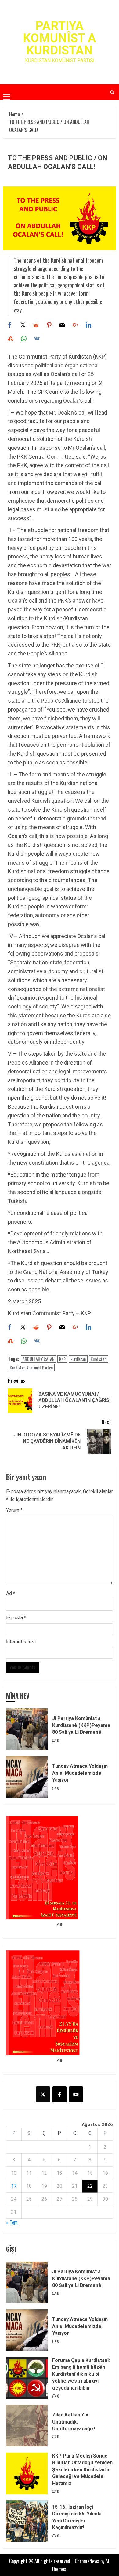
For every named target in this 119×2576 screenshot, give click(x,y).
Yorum (14, 1510)
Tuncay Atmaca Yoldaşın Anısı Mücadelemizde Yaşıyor (80, 1773)
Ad (11, 1593)
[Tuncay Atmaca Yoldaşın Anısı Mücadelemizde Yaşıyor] (27, 1777)
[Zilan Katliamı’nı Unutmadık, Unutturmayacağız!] (27, 2426)
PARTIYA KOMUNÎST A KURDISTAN (60, 38)
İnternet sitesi (21, 1642)
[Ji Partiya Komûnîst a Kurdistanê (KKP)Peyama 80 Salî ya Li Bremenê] (27, 1729)
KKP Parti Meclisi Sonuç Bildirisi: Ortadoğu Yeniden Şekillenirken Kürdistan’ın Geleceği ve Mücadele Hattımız (82, 2470)
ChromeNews (87, 2561)
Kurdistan (98, 1359)
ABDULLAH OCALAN (38, 1359)
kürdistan (78, 1359)
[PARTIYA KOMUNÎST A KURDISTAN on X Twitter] (43, 2094)
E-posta (16, 1618)
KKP (62, 1359)
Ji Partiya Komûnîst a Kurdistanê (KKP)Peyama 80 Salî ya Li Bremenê (81, 1725)
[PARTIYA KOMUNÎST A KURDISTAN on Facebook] (60, 2094)
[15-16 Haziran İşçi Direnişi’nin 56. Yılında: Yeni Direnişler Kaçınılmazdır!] (27, 2521)
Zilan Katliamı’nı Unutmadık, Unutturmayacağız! (74, 2422)
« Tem (12, 2222)
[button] (7, 92)
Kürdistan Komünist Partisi (31, 1367)
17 (14, 2186)
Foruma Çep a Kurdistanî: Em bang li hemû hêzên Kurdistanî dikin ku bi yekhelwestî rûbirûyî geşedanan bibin (81, 2374)
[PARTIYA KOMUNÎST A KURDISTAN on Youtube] (76, 2094)
